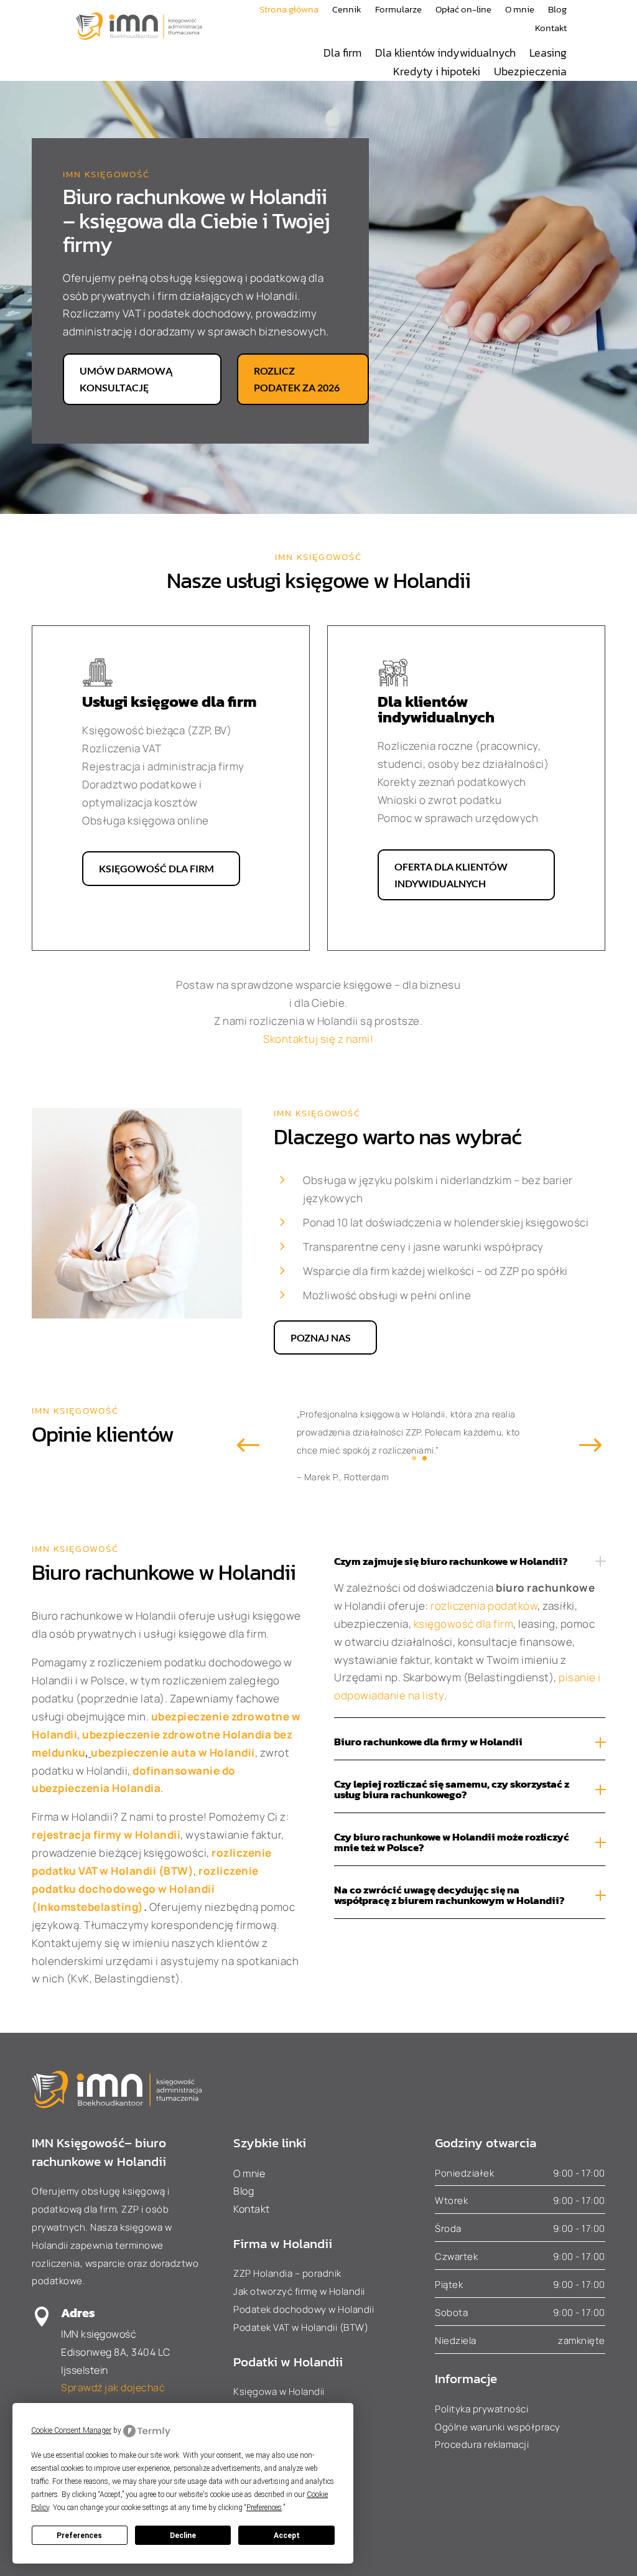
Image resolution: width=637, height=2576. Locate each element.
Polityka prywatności (481, 2409)
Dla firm (342, 55)
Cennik (347, 11)
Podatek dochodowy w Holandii (304, 2309)
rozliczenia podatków (484, 1606)
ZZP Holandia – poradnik (287, 2273)
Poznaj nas (321, 1337)
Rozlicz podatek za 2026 (297, 379)
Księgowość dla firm (156, 868)
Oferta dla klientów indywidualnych (451, 875)
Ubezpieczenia (530, 73)
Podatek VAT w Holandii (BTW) (301, 2327)
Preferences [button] (264, 2508)
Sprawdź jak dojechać (113, 2387)
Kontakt (551, 29)
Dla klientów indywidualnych (445, 55)
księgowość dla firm (464, 1624)
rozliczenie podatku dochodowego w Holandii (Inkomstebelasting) (145, 1889)
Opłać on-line (463, 11)
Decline (183, 2536)
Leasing (548, 55)
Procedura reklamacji (482, 2444)
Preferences (79, 2536)
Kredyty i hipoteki (437, 73)
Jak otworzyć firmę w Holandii (299, 2291)
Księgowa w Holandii (279, 2392)
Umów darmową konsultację (126, 379)
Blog (557, 11)
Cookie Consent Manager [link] (71, 2430)
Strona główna (289, 11)
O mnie (520, 11)
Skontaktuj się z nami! (318, 1039)
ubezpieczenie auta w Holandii (173, 1752)
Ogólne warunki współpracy (498, 2427)
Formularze (398, 11)
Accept (287, 2536)
